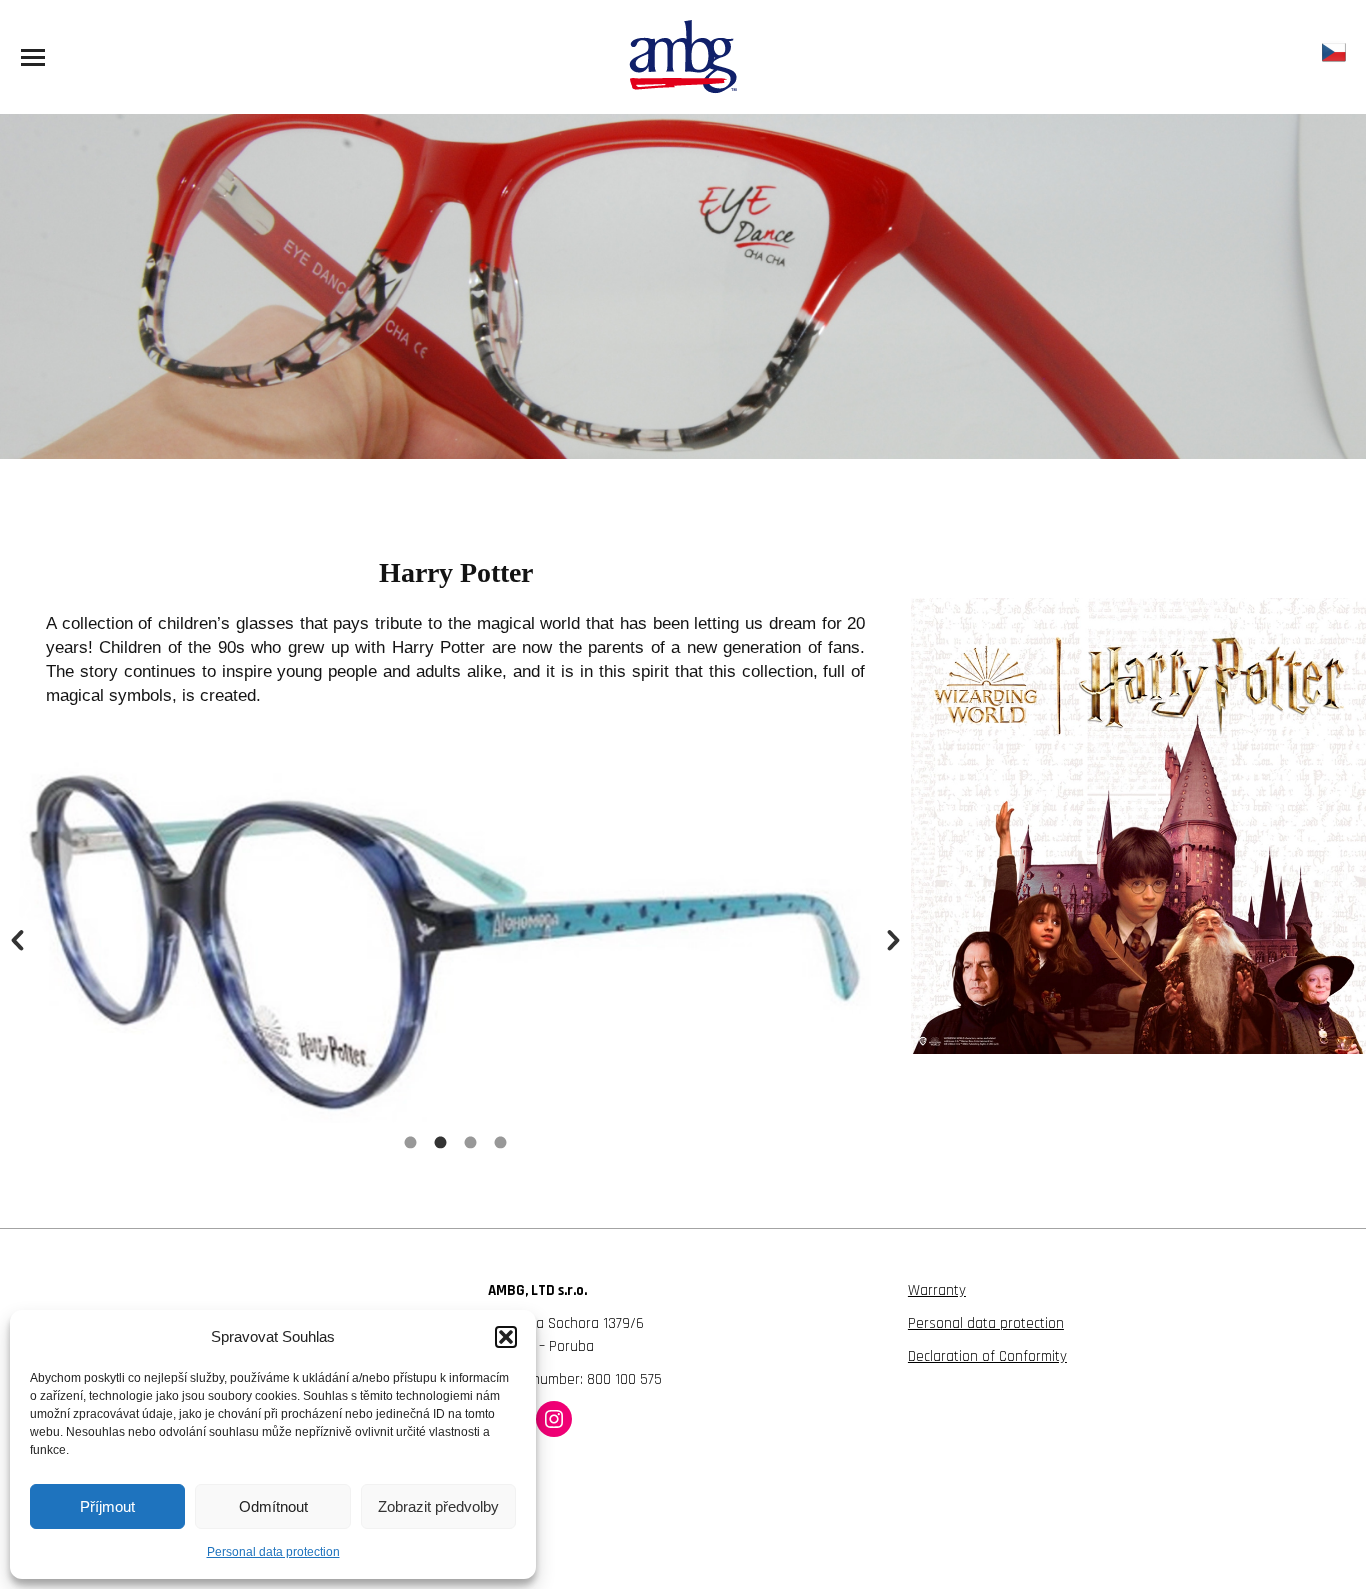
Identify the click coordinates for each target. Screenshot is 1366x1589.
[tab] (411, 1143)
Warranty (937, 1290)
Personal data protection (273, 1552)
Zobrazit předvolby (438, 1506)
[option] (455, 933)
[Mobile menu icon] (33, 57)
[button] (506, 1337)
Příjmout (107, 1506)
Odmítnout (273, 1506)
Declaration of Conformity (987, 1356)
